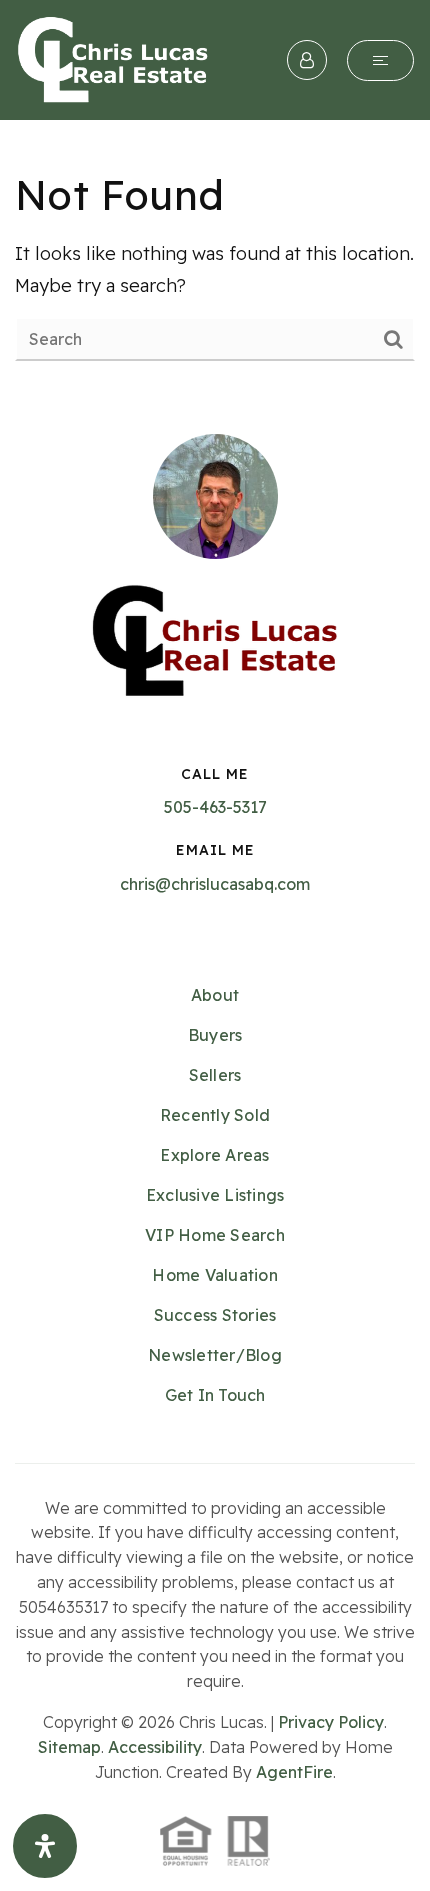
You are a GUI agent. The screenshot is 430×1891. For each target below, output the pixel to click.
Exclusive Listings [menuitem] (215, 1195)
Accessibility (155, 1747)
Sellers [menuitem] (215, 1075)
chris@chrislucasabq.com (215, 884)
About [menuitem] (215, 995)
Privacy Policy (331, 1722)
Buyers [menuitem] (215, 1035)
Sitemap (69, 1747)
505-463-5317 (215, 807)
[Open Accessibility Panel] (45, 1846)
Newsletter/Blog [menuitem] (215, 1355)
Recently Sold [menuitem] (215, 1115)
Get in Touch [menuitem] (215, 1395)
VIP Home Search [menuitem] (215, 1235)
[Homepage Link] (113, 58)
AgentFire (294, 1772)
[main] (215, 264)
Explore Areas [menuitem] (214, 1155)
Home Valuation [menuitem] (215, 1275)
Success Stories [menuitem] (215, 1315)
